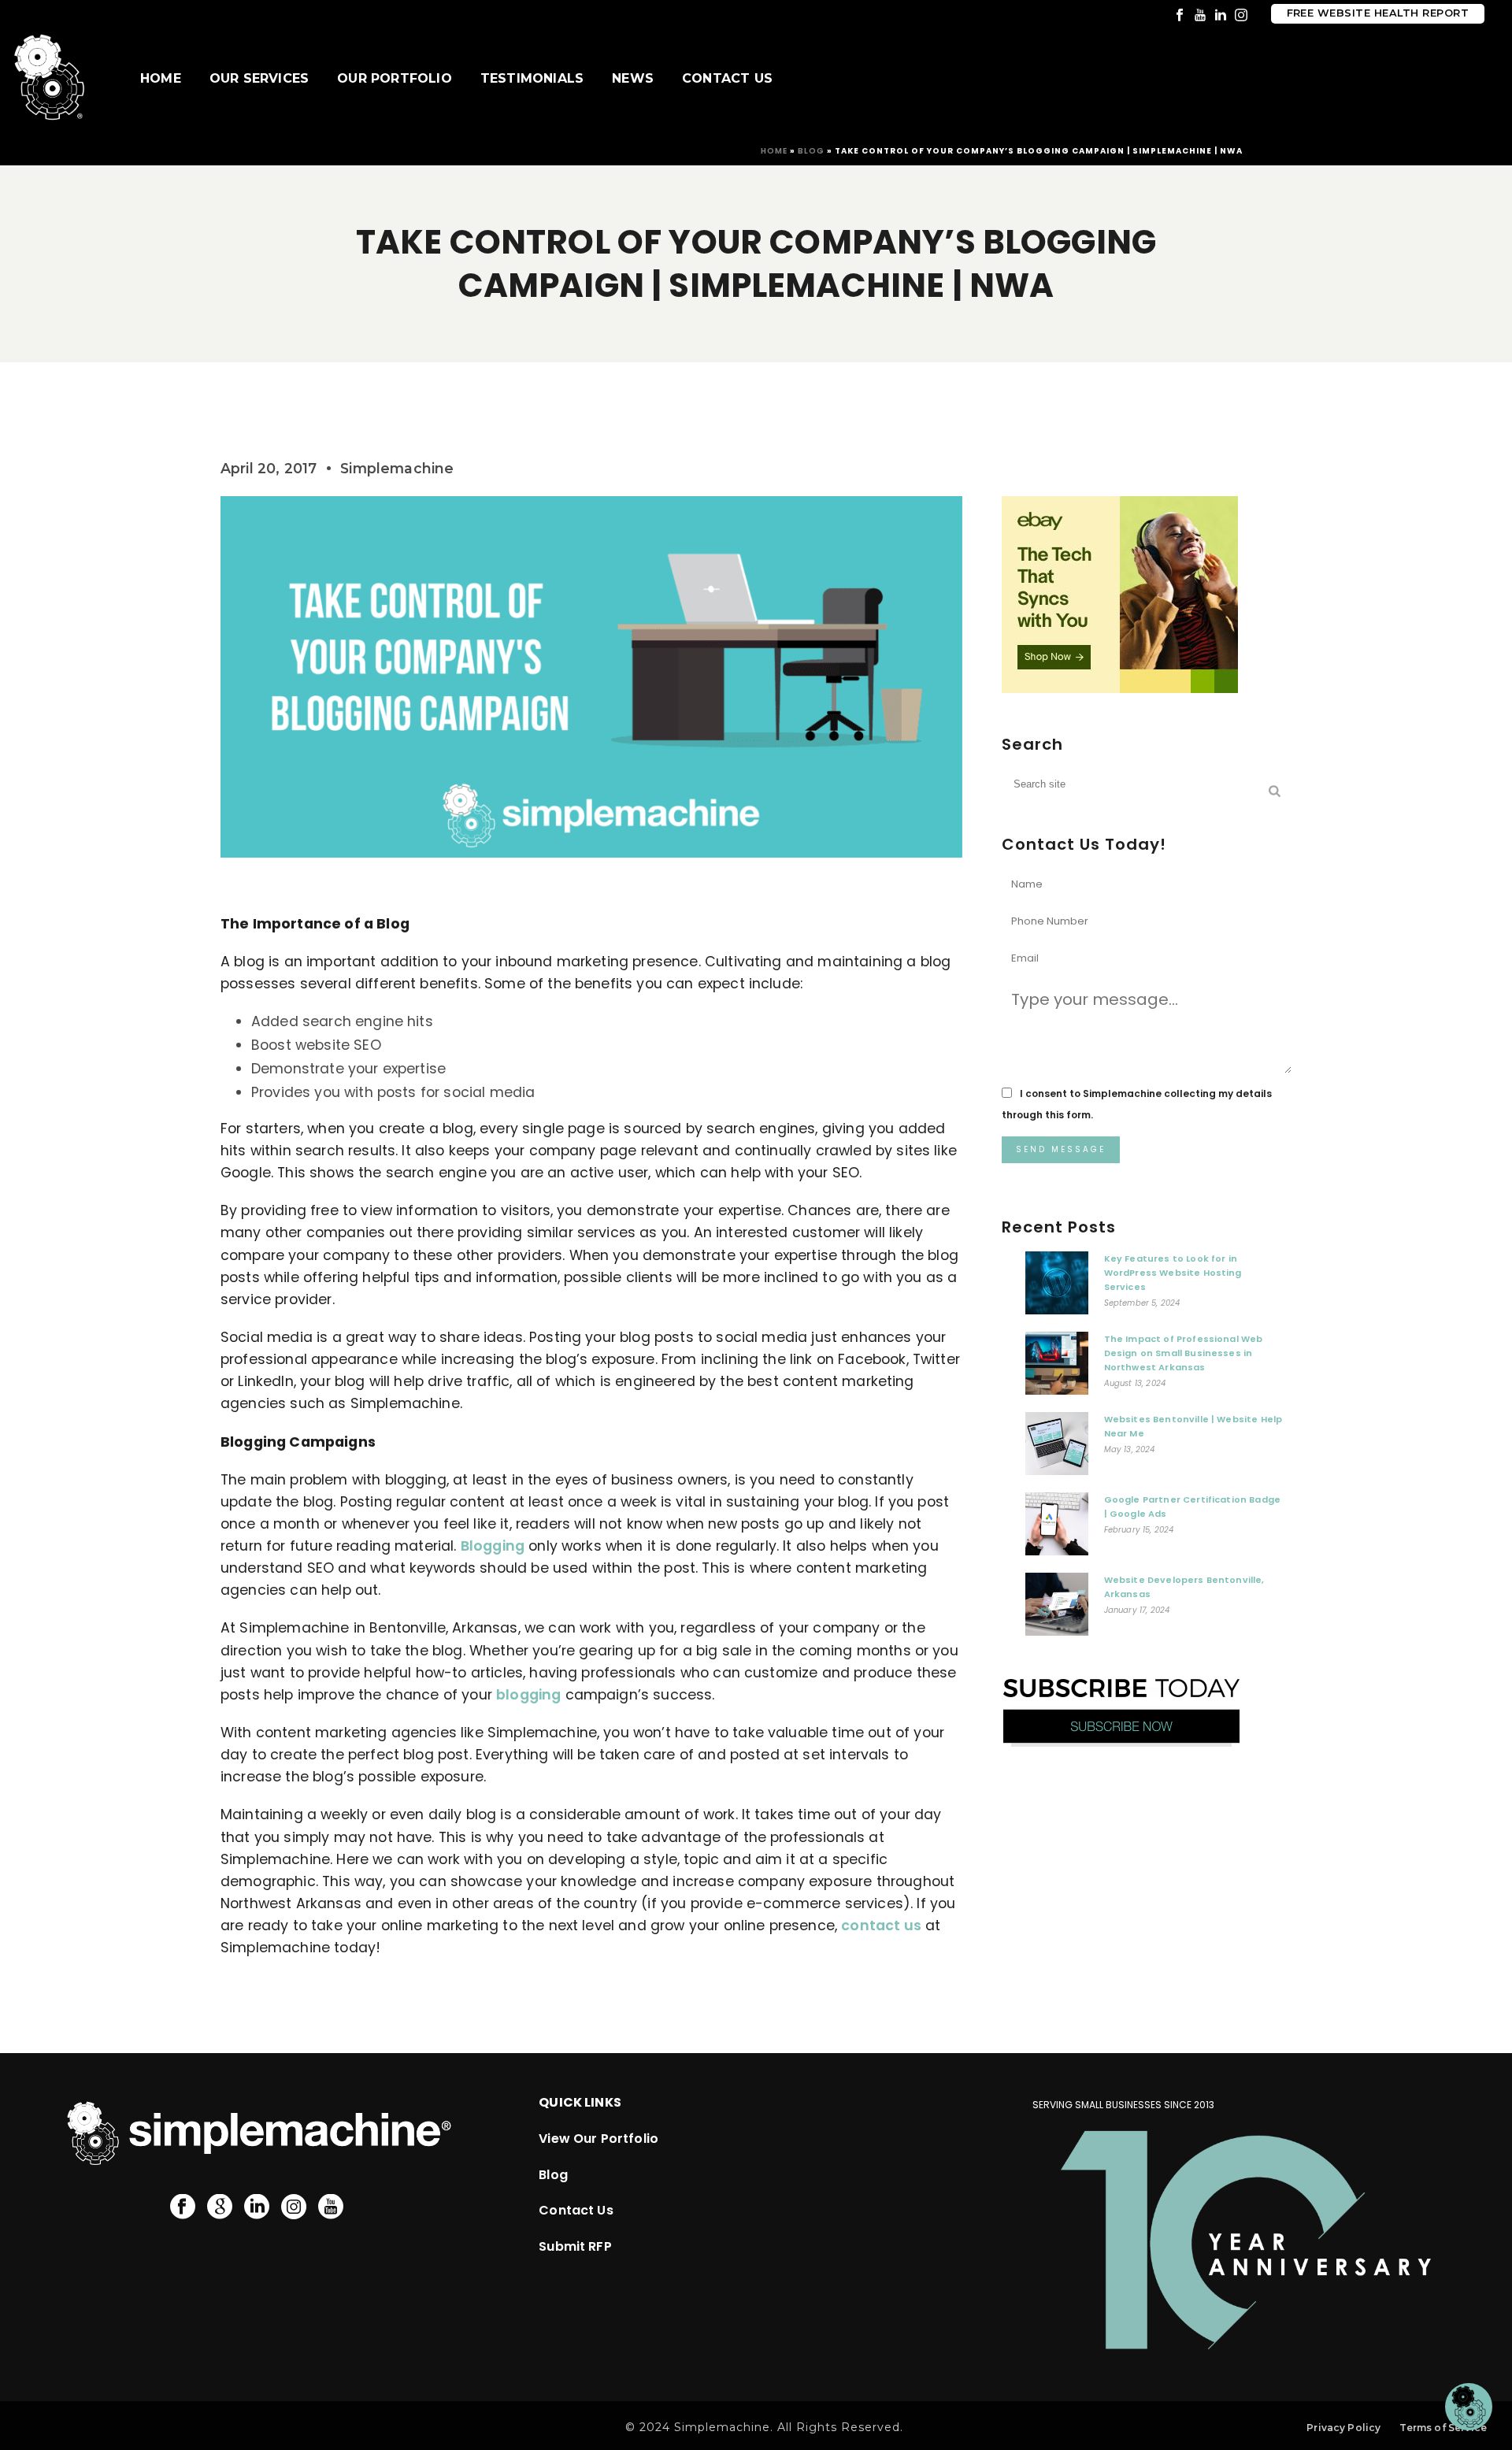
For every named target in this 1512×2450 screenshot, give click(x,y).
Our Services (259, 78)
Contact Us (727, 78)
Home (161, 78)
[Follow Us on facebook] (183, 2207)
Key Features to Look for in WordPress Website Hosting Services (1173, 1273)
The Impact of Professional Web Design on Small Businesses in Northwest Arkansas (1184, 1353)
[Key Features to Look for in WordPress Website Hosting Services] (1057, 1287)
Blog (811, 151)
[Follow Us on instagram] (294, 2207)
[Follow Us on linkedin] (257, 2207)
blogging (528, 1695)
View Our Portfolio (598, 2139)
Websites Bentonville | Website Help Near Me (1193, 1426)
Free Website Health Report (1378, 13)
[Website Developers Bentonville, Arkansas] (1057, 1608)
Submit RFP (575, 2246)
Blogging (493, 1546)
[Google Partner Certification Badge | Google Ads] (1057, 1528)
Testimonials (532, 78)
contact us (881, 1926)
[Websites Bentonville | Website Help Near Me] (1057, 1447)
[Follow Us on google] (220, 2207)
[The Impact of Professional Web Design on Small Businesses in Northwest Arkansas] (1057, 1367)
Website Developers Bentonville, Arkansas (1184, 1587)
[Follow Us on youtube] (331, 2207)
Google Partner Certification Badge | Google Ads (1192, 1507)
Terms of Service (1443, 2428)
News (633, 78)
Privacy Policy (1343, 2428)
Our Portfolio (395, 78)
